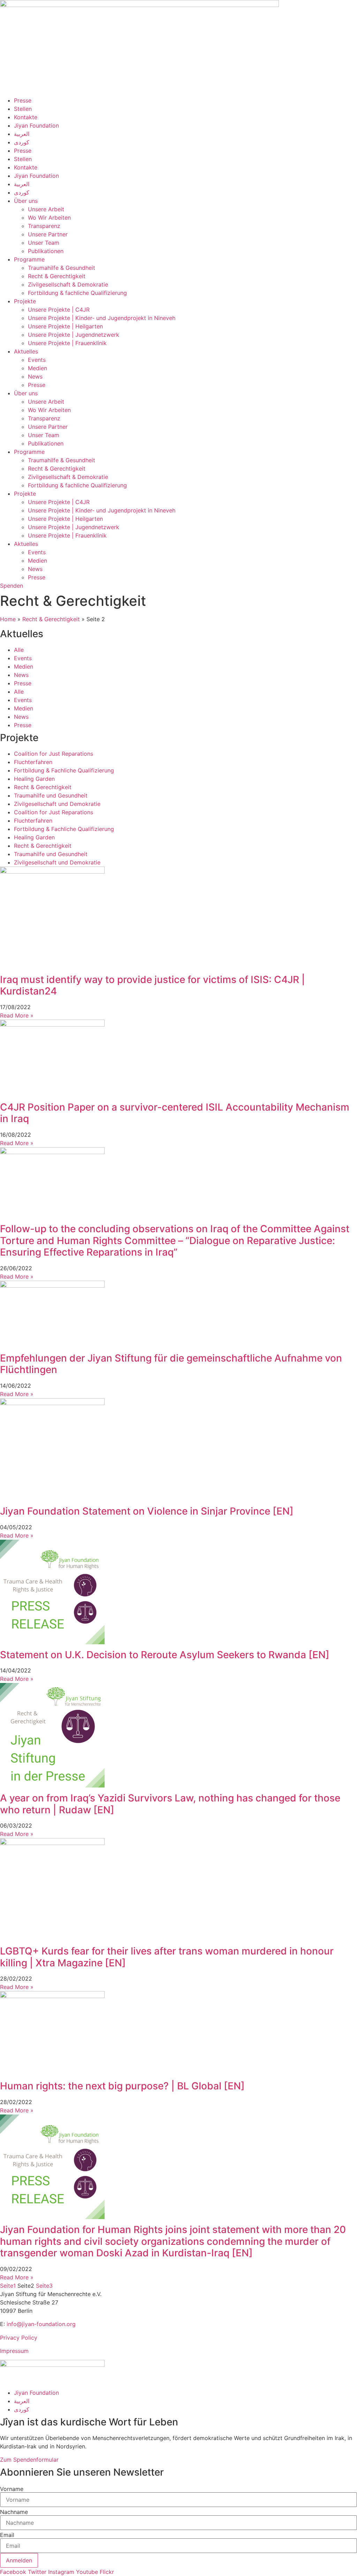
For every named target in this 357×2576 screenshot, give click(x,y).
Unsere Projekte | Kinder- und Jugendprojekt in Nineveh (102, 318)
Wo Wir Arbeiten (49, 218)
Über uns (26, 201)
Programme (29, 259)
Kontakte (26, 117)
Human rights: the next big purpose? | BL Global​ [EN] (122, 2086)
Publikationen (46, 251)
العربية (22, 134)
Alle (19, 650)
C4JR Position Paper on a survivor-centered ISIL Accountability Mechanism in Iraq (175, 1113)
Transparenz (44, 226)
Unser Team (44, 243)
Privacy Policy (19, 2338)
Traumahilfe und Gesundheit (51, 795)
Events (37, 360)
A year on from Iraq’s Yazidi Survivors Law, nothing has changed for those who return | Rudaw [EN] (170, 1804)
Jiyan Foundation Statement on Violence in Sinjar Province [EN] (147, 1511)
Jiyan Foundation (36, 125)
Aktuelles (26, 351)
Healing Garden (34, 779)
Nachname (14, 2512)
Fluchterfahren (33, 762)
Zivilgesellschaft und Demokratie (57, 804)
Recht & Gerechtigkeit (57, 276)
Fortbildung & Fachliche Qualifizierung (64, 770)
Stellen (23, 109)
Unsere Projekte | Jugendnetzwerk (74, 335)
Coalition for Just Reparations (54, 754)
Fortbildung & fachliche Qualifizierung (77, 293)
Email (7, 2535)
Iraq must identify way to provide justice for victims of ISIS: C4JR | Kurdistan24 (153, 985)
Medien (37, 368)
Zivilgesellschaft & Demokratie (68, 284)
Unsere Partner (48, 234)
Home (8, 619)
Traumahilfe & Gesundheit (62, 268)
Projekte (25, 301)
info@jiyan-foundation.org (41, 2324)
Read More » (17, 1015)
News (35, 376)
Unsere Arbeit (46, 209)
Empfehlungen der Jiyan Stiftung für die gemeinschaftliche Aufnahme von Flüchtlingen (171, 1364)
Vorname (12, 2489)
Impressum (14, 2351)
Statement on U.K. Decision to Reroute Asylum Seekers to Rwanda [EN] (165, 1655)
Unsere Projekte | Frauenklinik (67, 343)
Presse (23, 100)
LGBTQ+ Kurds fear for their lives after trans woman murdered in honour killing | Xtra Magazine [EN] (167, 1957)
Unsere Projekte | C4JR (59, 310)
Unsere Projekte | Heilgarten (65, 326)
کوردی (22, 142)
